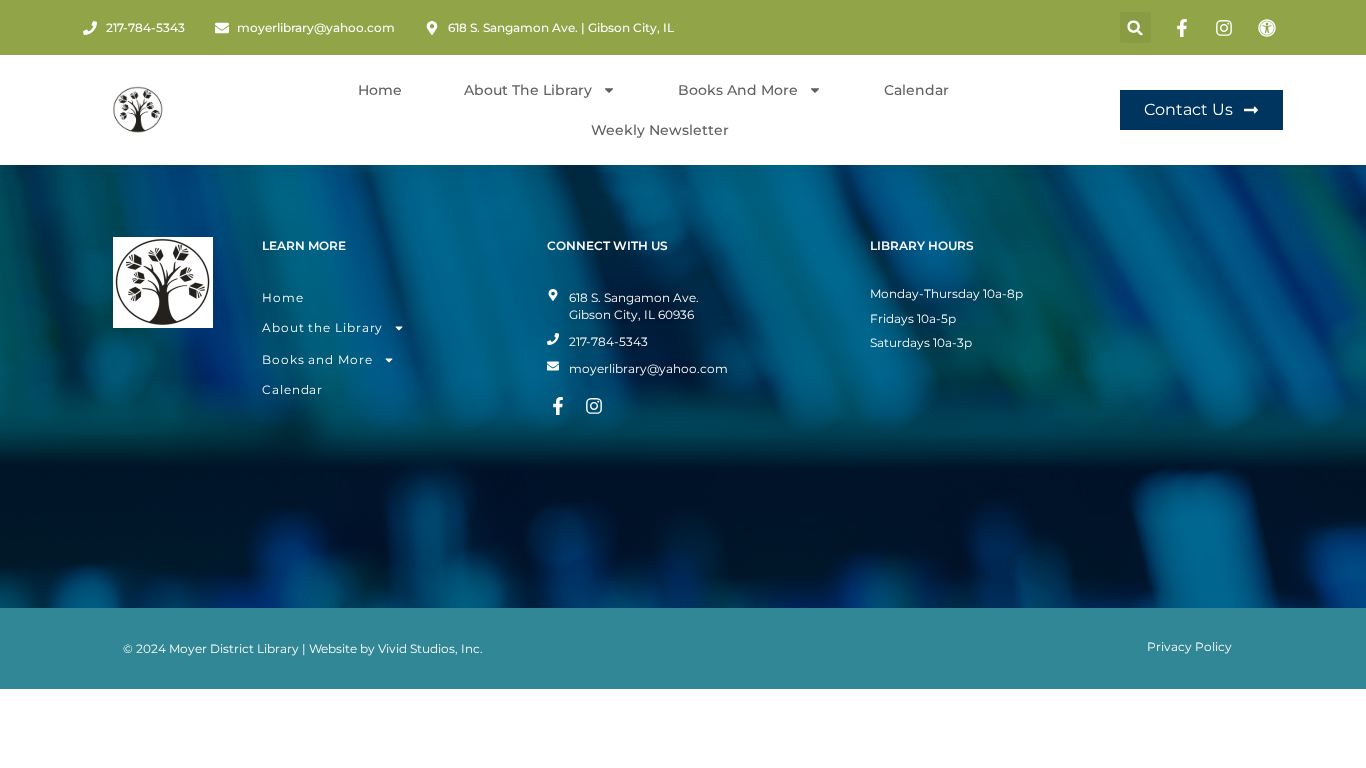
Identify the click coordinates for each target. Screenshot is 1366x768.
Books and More (738, 90)
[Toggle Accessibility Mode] (1270, 28)
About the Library (322, 327)
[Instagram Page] (1227, 28)
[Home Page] (138, 110)
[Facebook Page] (1185, 28)
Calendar (916, 90)
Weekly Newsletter (660, 130)
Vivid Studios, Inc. (430, 648)
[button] (1135, 27)
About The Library (528, 90)
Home (380, 90)
